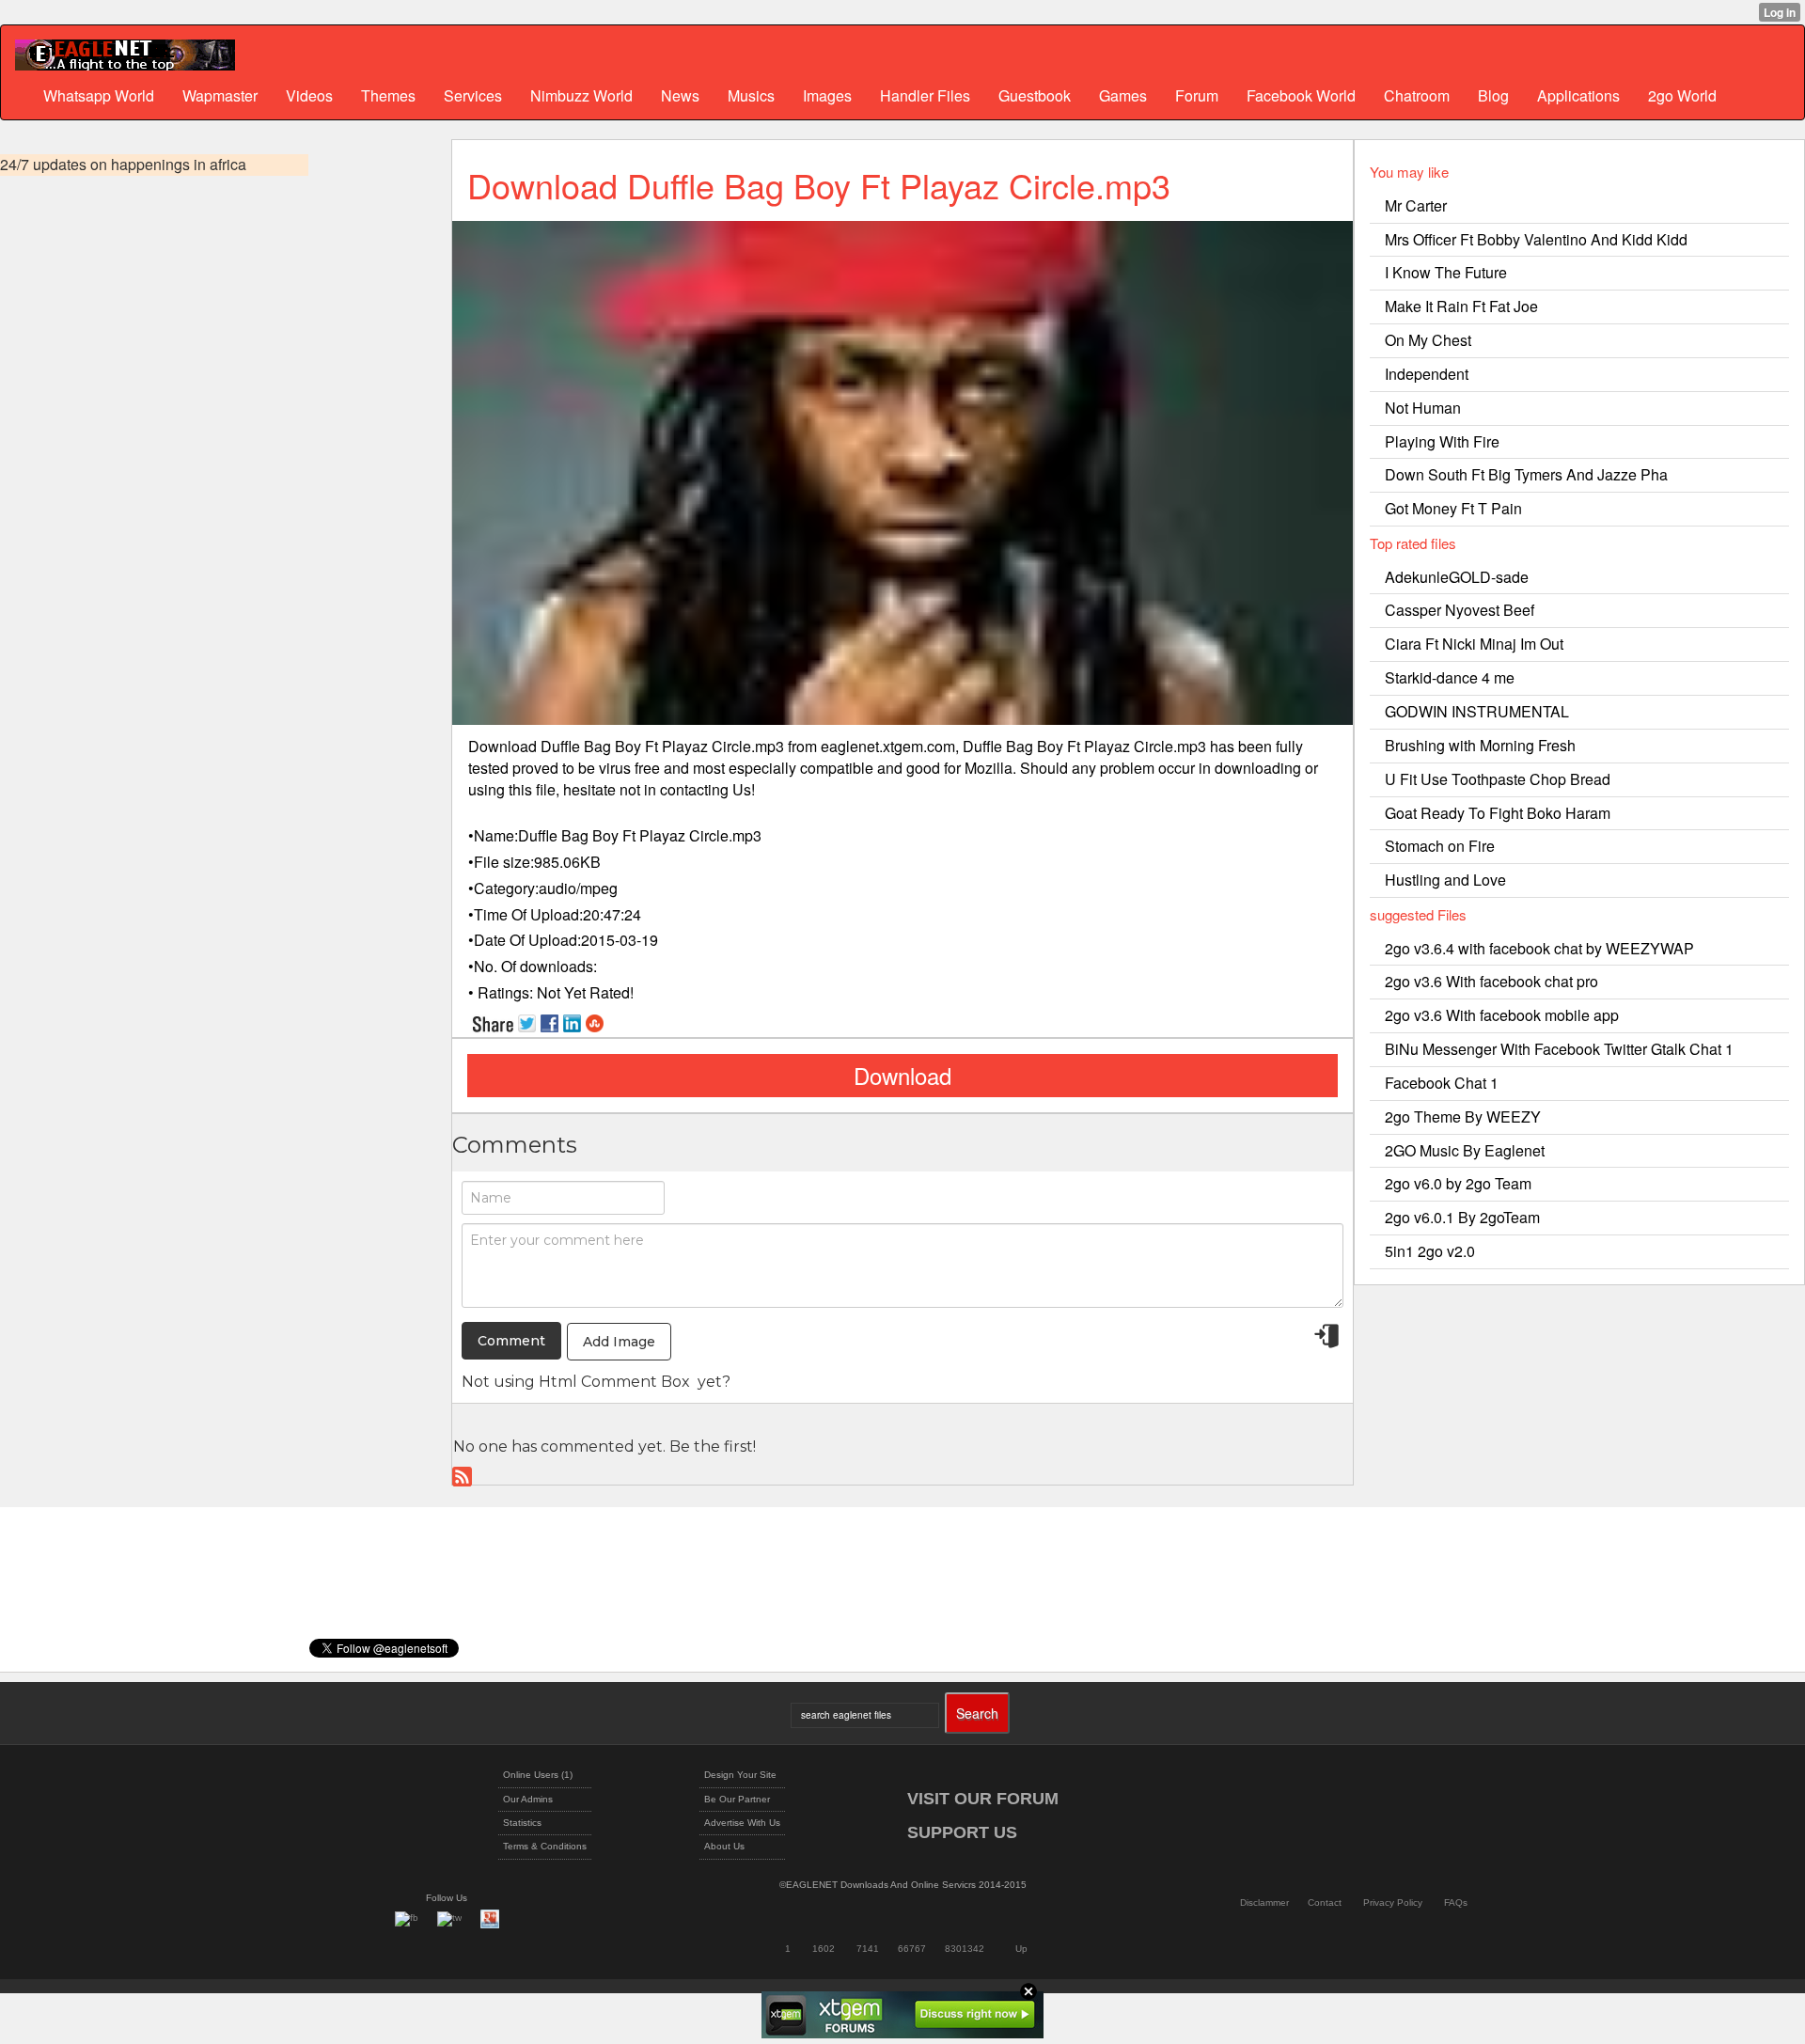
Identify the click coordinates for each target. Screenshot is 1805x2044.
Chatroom (1417, 95)
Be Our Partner (737, 1799)
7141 (868, 1949)
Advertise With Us (742, 1823)
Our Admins (528, 1799)
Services (473, 95)
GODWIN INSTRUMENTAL (1477, 711)
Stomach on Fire (1440, 846)
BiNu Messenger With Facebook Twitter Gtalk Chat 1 (1559, 1049)
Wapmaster (220, 95)
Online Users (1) (538, 1775)
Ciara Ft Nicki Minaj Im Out (1474, 644)
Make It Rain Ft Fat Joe (1461, 306)
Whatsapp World (99, 95)
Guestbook (1035, 95)
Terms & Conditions (545, 1846)
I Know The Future (1446, 272)
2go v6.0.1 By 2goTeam (1462, 1217)
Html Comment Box (614, 1382)
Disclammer (1264, 1902)
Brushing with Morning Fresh (1480, 745)
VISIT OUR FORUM (983, 1799)
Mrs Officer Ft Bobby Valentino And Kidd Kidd (1536, 239)
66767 (912, 1949)
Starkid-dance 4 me (1450, 677)
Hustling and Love (1445, 880)
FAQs (1456, 1902)
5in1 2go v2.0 (1430, 1251)
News (680, 95)
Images (827, 95)
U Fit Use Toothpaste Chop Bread (1498, 779)
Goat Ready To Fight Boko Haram (1498, 813)
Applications (1578, 95)
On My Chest (1428, 340)
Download (902, 1075)
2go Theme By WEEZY (1463, 1116)
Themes (388, 95)
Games (1123, 95)
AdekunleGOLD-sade (1457, 577)
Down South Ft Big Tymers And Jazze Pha (1526, 474)
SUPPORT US (962, 1832)
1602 (824, 1949)
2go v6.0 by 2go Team (1458, 1183)
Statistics (522, 1823)
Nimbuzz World (581, 95)
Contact (1325, 1902)
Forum (1197, 95)
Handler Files (925, 95)
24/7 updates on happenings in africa (123, 165)
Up (1021, 1949)
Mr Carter (1416, 205)
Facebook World (1301, 95)
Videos (309, 95)
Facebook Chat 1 (1442, 1083)
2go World (1682, 95)
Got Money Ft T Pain (1453, 508)
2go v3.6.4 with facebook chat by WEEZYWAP (1539, 948)
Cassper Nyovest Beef (1460, 610)
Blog (1493, 95)
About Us (724, 1846)
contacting (694, 789)
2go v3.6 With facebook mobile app (1502, 1015)
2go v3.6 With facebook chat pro (1491, 981)
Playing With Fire (1442, 441)
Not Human (1423, 408)
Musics (751, 95)
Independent (1427, 374)
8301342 (965, 1949)
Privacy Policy (1393, 1902)
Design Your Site (740, 1775)
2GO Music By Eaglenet (1465, 1150)
